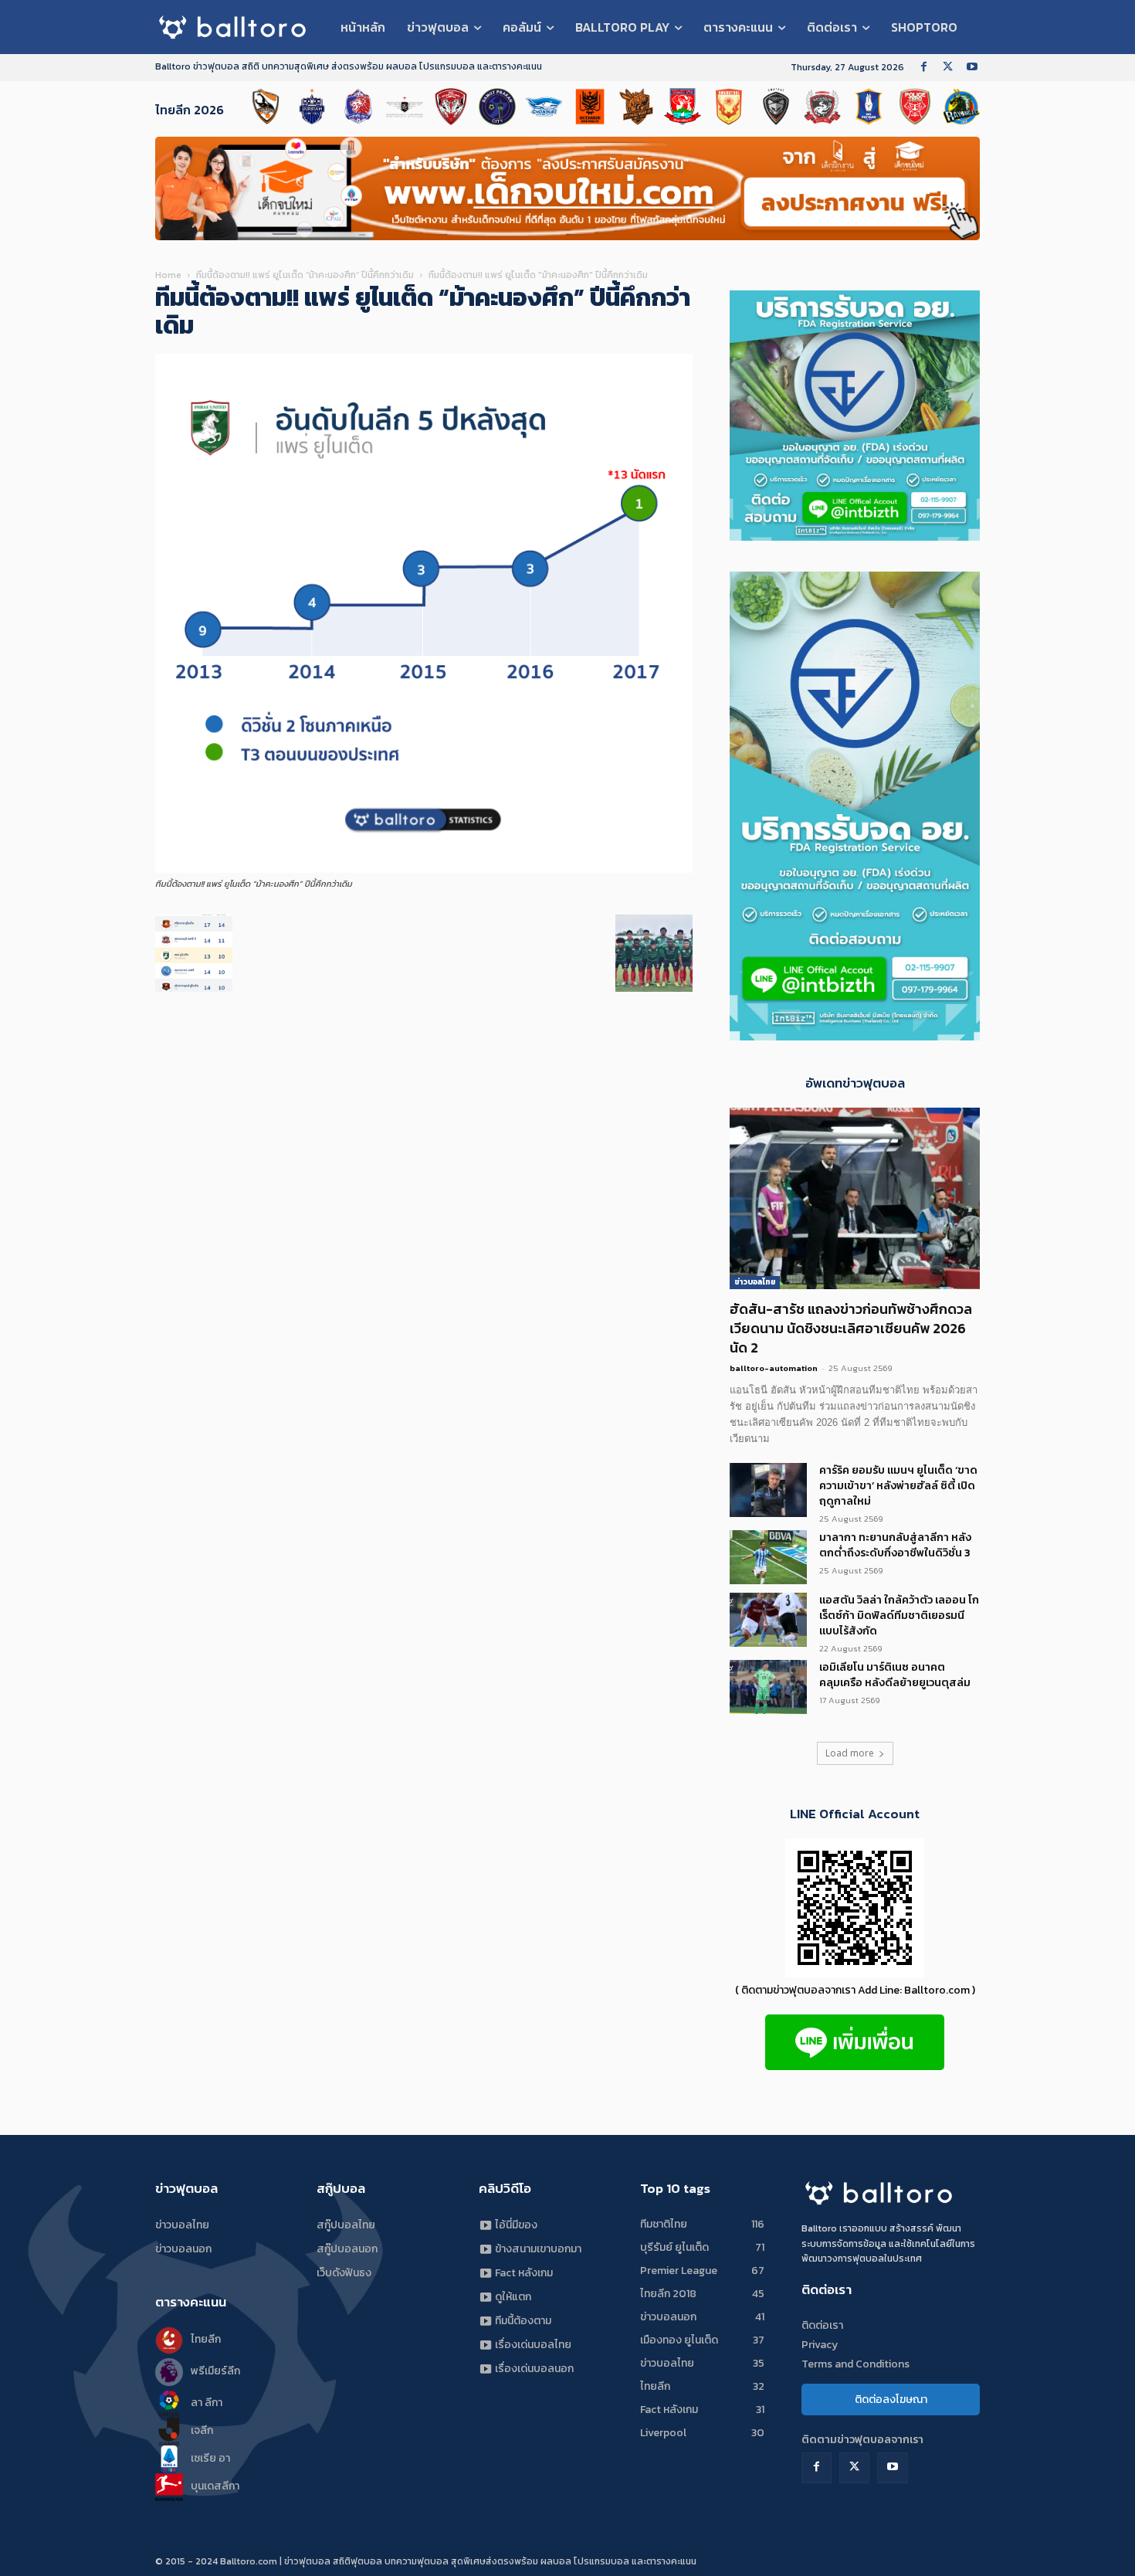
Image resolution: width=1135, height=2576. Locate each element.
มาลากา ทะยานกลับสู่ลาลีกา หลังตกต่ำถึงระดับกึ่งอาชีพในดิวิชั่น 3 (895, 1545)
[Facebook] (924, 68)
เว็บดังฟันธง (344, 2273)
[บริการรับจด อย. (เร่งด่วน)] (855, 536)
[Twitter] (948, 68)
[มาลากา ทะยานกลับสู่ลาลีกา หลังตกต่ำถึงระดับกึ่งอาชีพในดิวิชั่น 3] (768, 1557)
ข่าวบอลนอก (183, 2249)
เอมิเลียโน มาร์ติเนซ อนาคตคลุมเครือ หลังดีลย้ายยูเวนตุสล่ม (895, 1675)
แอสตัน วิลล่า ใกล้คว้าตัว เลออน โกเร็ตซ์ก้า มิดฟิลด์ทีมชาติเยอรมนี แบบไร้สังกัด (899, 1616)
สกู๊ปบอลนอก (347, 2249)
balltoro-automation (774, 1368)
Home (168, 275)
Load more (850, 1753)
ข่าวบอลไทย (755, 1282)
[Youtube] (972, 68)
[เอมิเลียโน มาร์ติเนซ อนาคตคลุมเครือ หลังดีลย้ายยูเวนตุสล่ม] (768, 1687)
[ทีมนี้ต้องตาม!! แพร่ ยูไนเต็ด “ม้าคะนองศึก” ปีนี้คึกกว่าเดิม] (424, 869)
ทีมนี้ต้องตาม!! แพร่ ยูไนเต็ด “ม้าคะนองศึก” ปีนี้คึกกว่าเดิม (305, 275)
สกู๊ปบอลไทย (346, 2225)
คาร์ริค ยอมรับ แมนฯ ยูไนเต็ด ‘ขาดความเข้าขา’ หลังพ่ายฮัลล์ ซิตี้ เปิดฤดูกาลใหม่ (898, 1486)
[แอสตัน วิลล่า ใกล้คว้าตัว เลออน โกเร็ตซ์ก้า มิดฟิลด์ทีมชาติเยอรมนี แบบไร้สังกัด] (768, 1620)
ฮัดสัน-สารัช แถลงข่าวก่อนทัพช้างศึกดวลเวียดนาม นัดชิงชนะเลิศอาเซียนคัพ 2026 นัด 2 (851, 1328)
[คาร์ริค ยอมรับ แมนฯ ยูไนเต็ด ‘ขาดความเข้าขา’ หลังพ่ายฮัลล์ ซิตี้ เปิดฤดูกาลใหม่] (768, 1490)
